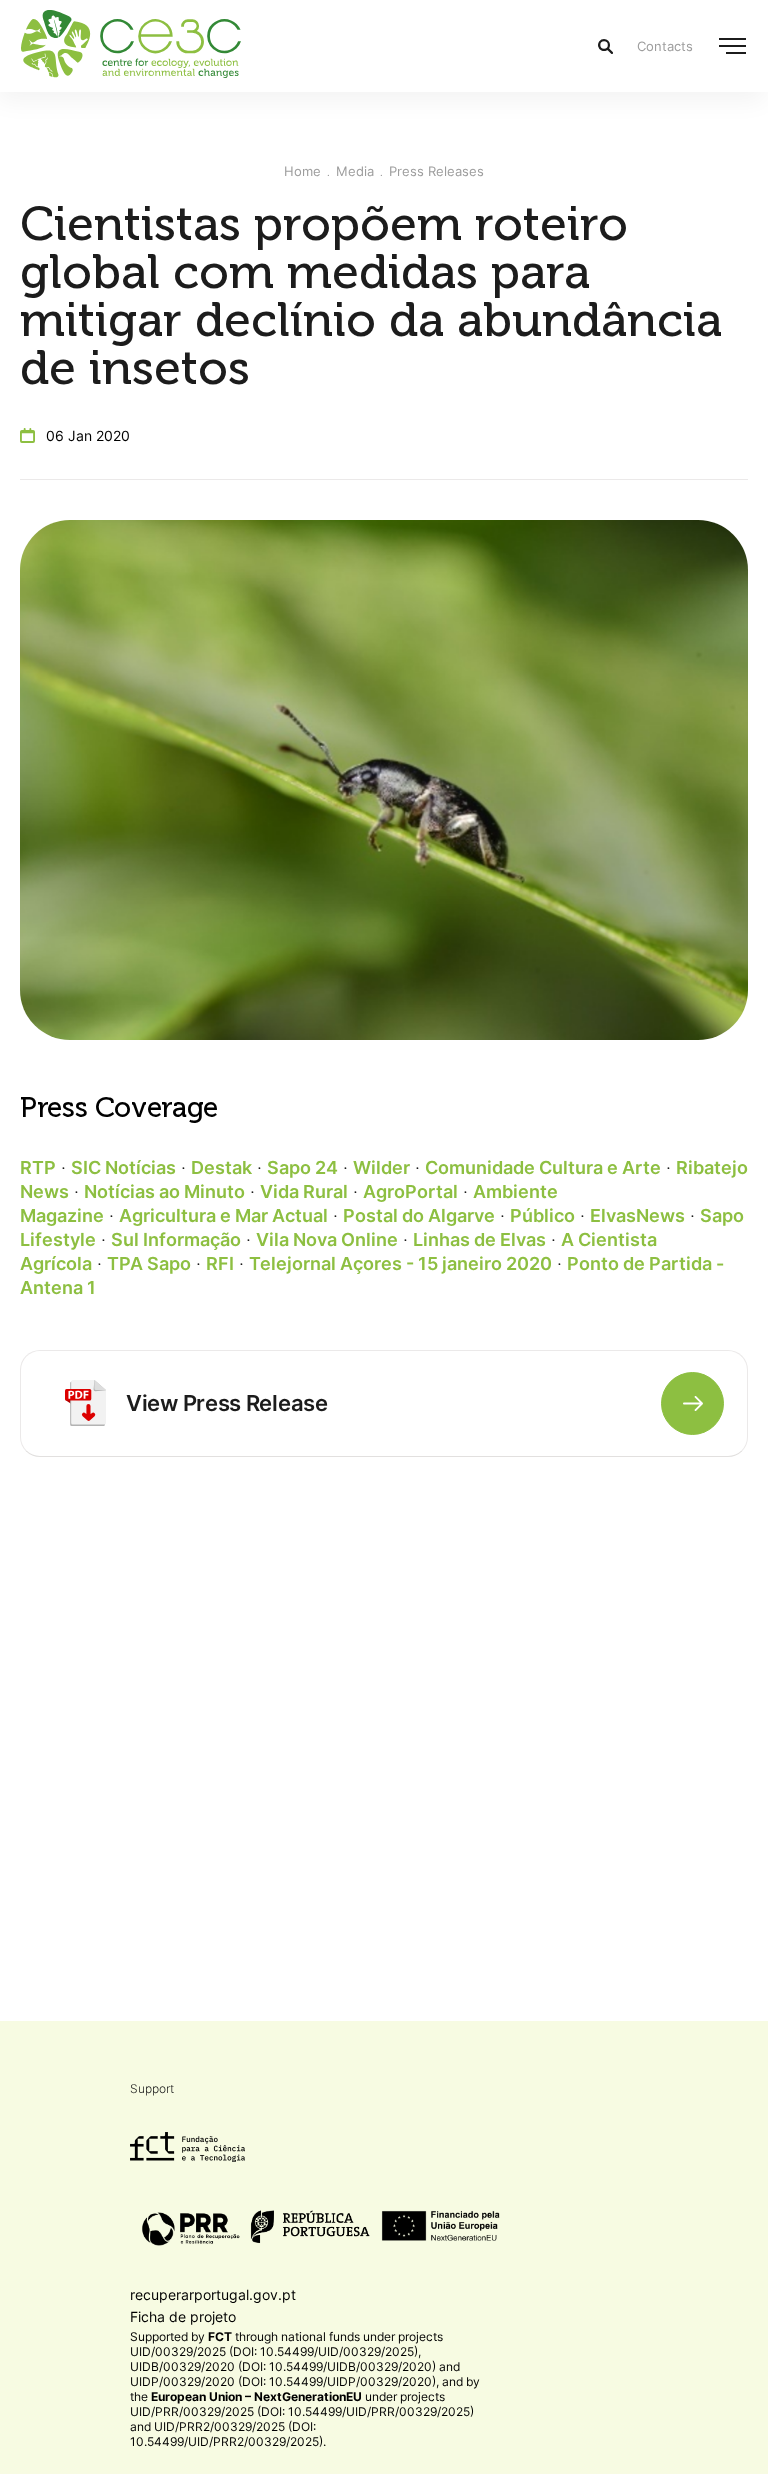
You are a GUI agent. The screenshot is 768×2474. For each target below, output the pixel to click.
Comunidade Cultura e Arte (543, 1167)
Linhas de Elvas (479, 1239)
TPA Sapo (149, 1263)
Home (302, 171)
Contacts (665, 46)
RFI (220, 1263)
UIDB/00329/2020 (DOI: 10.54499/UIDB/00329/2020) (283, 2366)
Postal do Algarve (419, 1215)
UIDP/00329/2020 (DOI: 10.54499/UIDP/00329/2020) (283, 2381)
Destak (221, 1167)
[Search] (605, 46)
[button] (732, 46)
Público (542, 1215)
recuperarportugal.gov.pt (213, 2294)
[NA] (85, 1403)
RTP (38, 1167)
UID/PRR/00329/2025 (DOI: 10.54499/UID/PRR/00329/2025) (302, 2411)
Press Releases (436, 171)
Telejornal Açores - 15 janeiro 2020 (400, 1263)
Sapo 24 (302, 1167)
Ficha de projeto (183, 2316)
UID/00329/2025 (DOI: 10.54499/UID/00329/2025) (274, 2351)
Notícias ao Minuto (164, 1191)
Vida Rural (304, 1191)
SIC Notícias (123, 1167)
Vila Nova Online (327, 1239)
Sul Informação (176, 1239)
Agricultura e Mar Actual (223, 1215)
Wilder (381, 1167)
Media (355, 171)
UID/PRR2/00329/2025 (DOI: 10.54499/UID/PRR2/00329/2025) (226, 2434)
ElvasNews (637, 1215)
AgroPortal (410, 1191)
